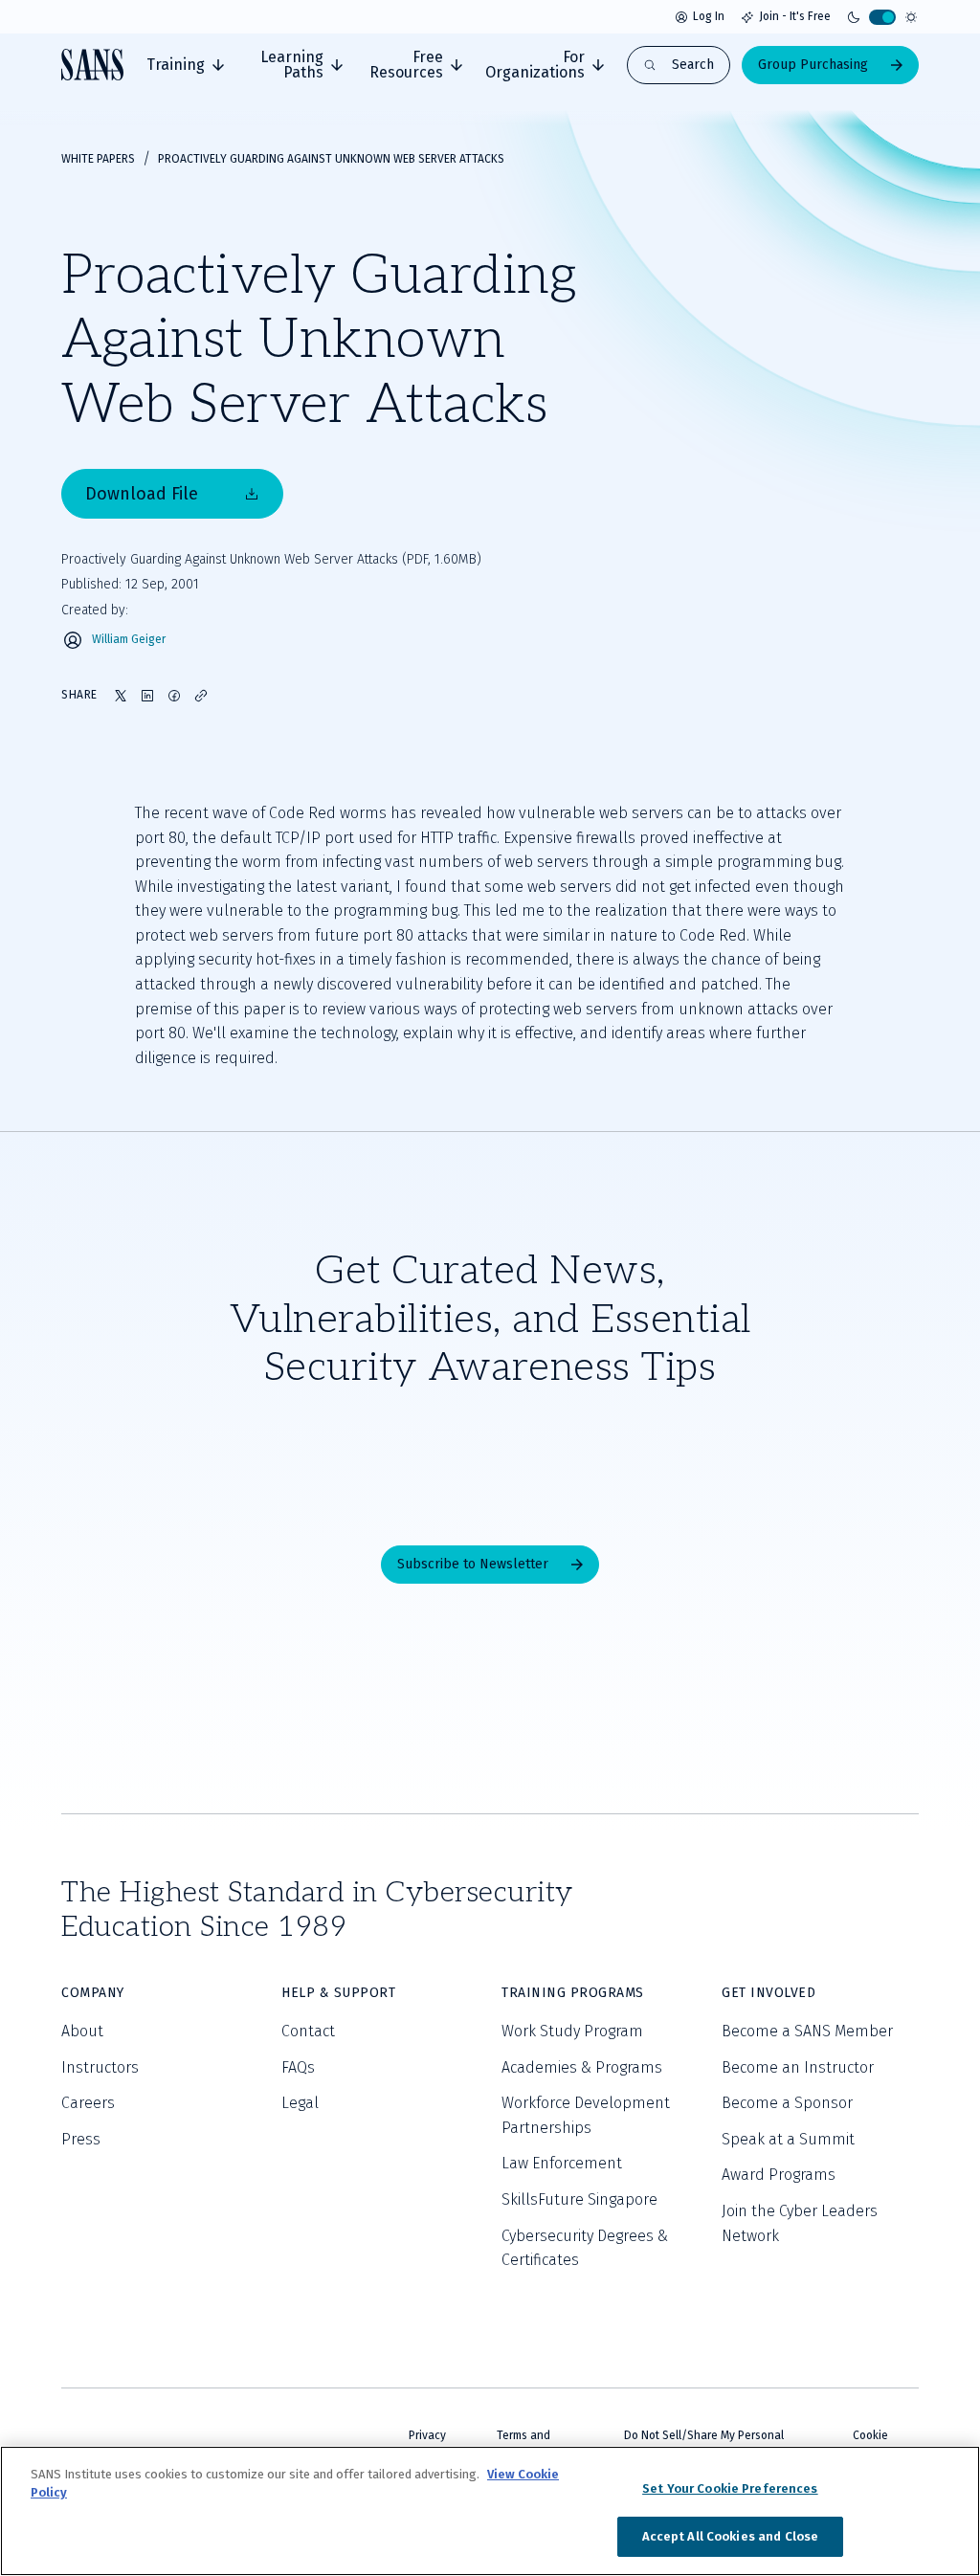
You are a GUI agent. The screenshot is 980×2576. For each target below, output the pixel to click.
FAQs (298, 2067)
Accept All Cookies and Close (731, 2536)
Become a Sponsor (787, 2103)
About (82, 2031)
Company (93, 1993)
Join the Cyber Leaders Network (800, 2223)
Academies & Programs (582, 2067)
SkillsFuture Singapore (579, 2199)
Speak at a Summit (788, 2139)
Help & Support (338, 1993)
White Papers (98, 159)
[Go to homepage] (92, 65)
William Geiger (129, 640)
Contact (308, 2031)
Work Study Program (572, 2031)
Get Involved (768, 1993)
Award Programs (779, 2175)
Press (81, 2139)
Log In (709, 16)
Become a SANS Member (807, 2031)
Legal (300, 2103)
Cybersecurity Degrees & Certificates (585, 2248)
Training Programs (573, 1993)
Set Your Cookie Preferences (730, 2488)
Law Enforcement (562, 2163)
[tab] (185, 65)
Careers (88, 2103)
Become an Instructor (798, 2067)
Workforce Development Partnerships (586, 2115)
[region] (490, 2511)
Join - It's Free (795, 16)
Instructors (100, 2067)
